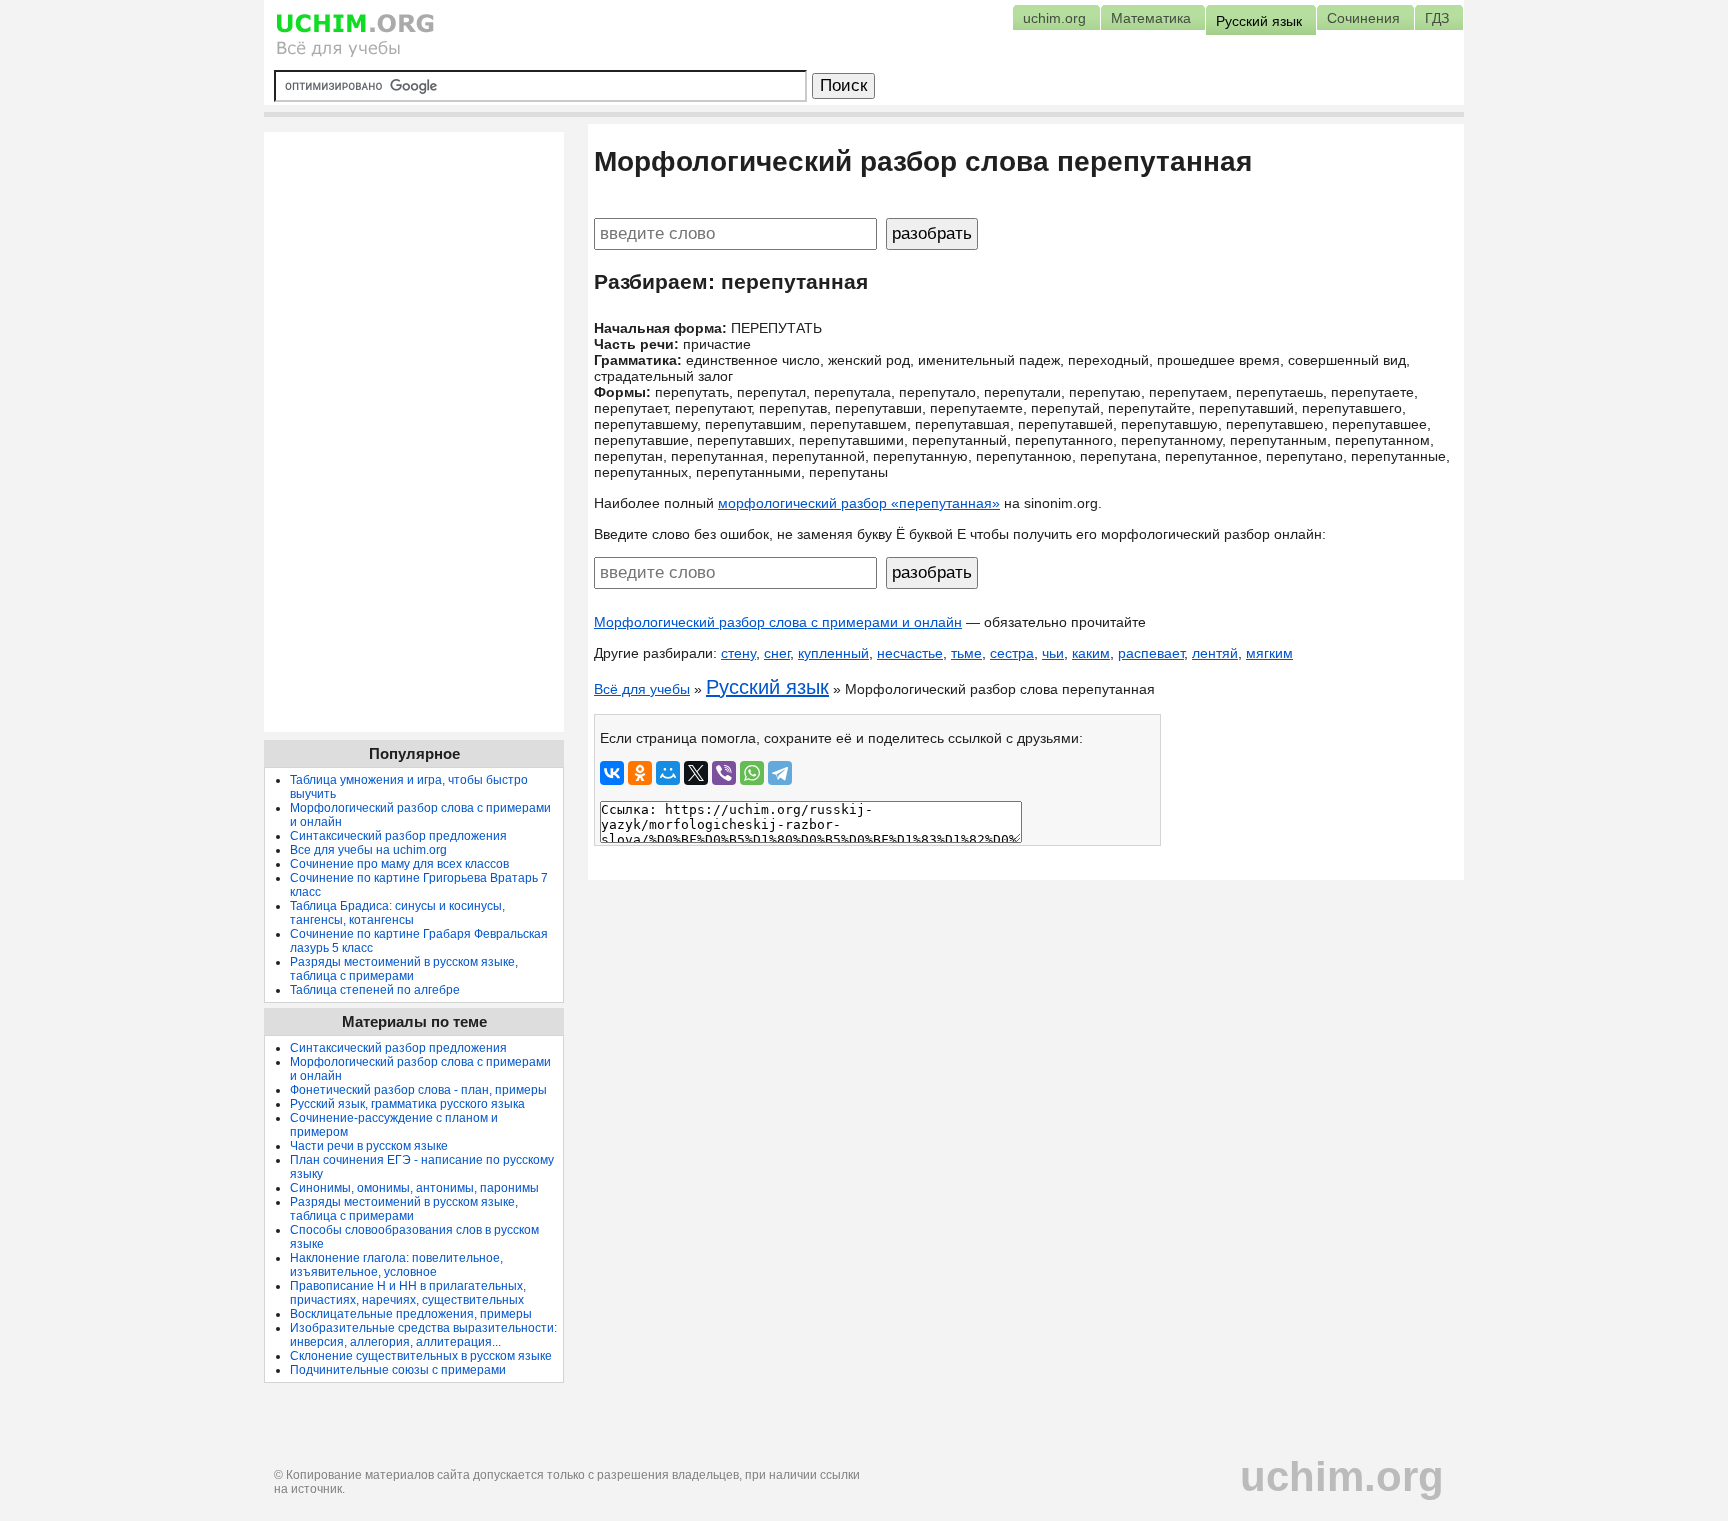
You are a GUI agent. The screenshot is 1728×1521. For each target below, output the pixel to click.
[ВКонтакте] (612, 773)
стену (738, 653)
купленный (833, 653)
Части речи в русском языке (369, 1146)
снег (777, 653)
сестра (1012, 653)
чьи (1053, 653)
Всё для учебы (642, 689)
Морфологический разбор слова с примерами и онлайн (778, 622)
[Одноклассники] (640, 773)
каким (1091, 653)
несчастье (910, 653)
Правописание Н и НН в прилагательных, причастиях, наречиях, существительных (408, 1293)
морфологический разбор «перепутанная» (859, 503)
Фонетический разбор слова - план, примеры (418, 1090)
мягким (1269, 653)
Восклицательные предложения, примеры (411, 1314)
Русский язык (767, 687)
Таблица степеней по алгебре (375, 990)
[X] (696, 773)
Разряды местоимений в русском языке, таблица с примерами (404, 969)
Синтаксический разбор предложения (398, 836)
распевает (1151, 653)
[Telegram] (780, 773)
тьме (966, 653)
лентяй (1215, 653)
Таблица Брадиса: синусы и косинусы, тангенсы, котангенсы (397, 913)
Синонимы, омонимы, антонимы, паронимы (414, 1188)
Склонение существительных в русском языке (421, 1356)
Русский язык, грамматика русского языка (407, 1104)
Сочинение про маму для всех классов (399, 864)
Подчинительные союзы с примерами (398, 1370)
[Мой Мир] (668, 773)
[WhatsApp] (752, 773)
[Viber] (724, 773)
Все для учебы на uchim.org (368, 850)
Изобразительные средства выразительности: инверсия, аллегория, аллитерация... (423, 1335)
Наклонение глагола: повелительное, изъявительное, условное (396, 1265)
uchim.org (1342, 1476)
